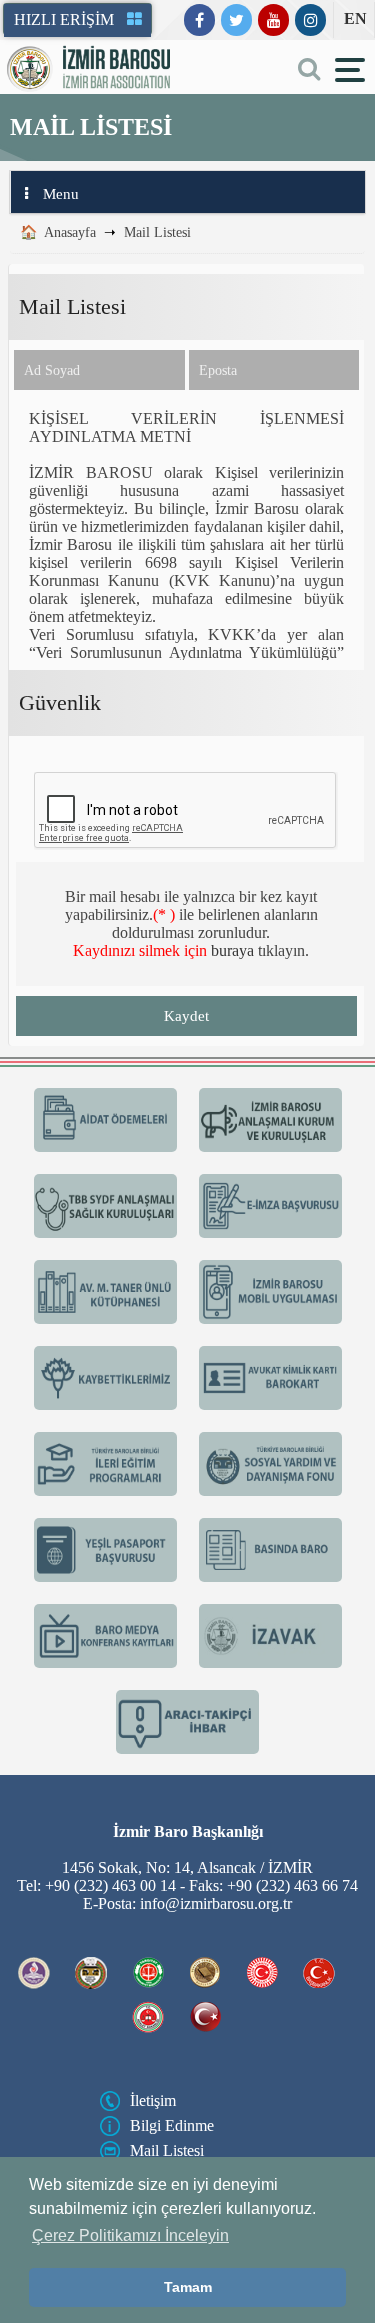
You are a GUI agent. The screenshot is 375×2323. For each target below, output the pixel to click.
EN (355, 18)
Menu (61, 194)
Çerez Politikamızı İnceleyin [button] (130, 2235)
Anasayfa (70, 232)
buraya (232, 950)
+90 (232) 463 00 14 (110, 1885)
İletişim (153, 2100)
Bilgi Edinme (172, 2125)
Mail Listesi (157, 232)
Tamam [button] (188, 2287)
